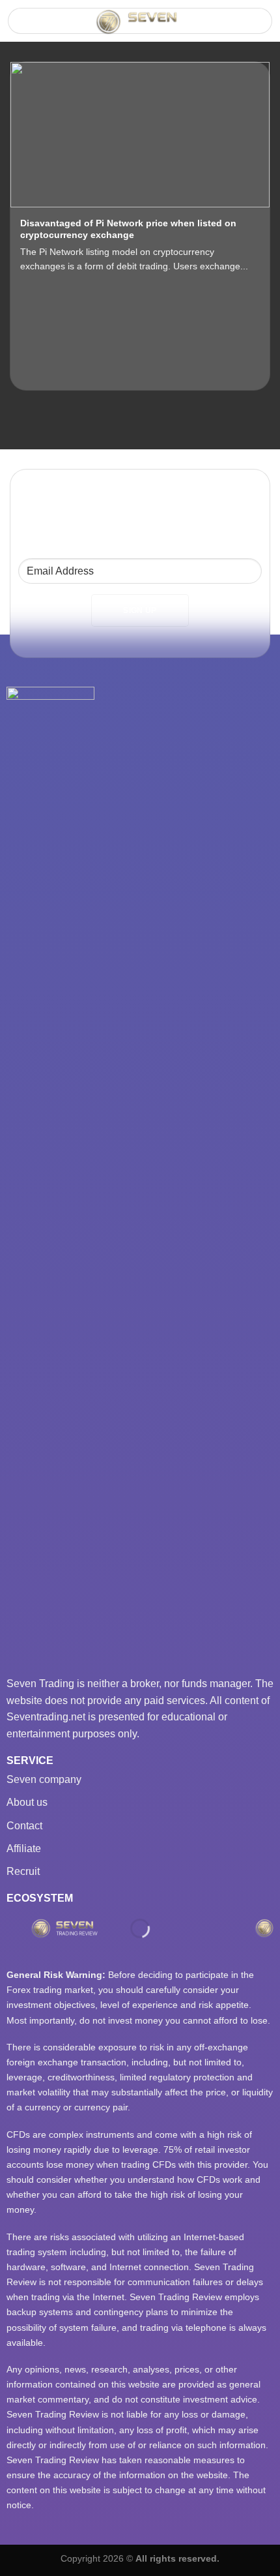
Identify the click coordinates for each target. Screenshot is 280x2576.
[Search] (257, 21)
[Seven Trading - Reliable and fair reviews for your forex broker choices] (140, 22)
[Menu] (26, 24)
